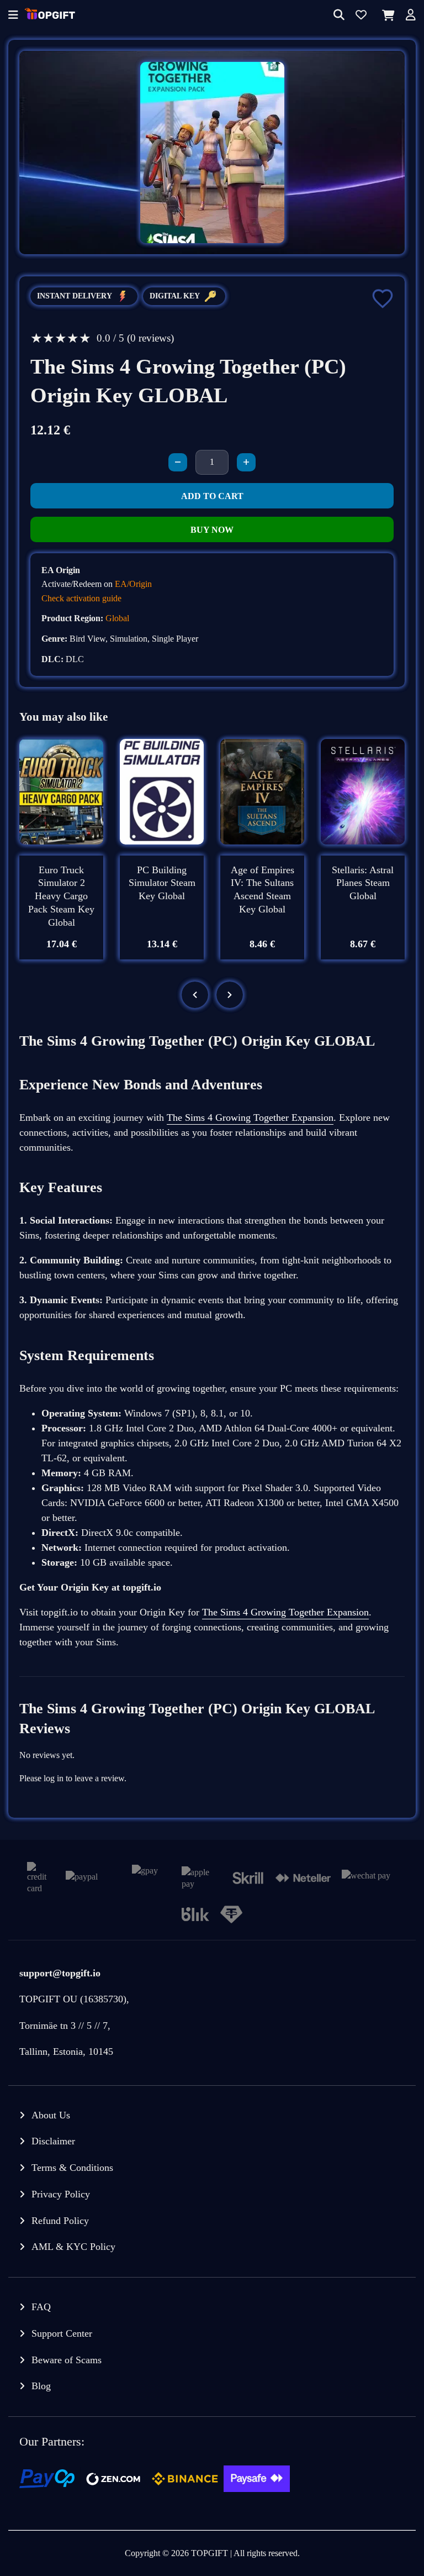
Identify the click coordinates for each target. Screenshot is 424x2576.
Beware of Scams (67, 2360)
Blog (41, 2386)
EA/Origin (133, 584)
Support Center (62, 2333)
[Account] (411, 16)
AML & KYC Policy (73, 2247)
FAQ (41, 2307)
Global (117, 618)
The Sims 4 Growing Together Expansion (250, 1118)
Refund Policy (60, 2221)
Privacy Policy (61, 2194)
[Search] (339, 16)
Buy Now (212, 530)
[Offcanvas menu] (13, 16)
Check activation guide (81, 598)
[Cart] (386, 15)
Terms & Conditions (72, 2168)
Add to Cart (212, 496)
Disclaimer (53, 2141)
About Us (51, 2115)
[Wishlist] (361, 16)
